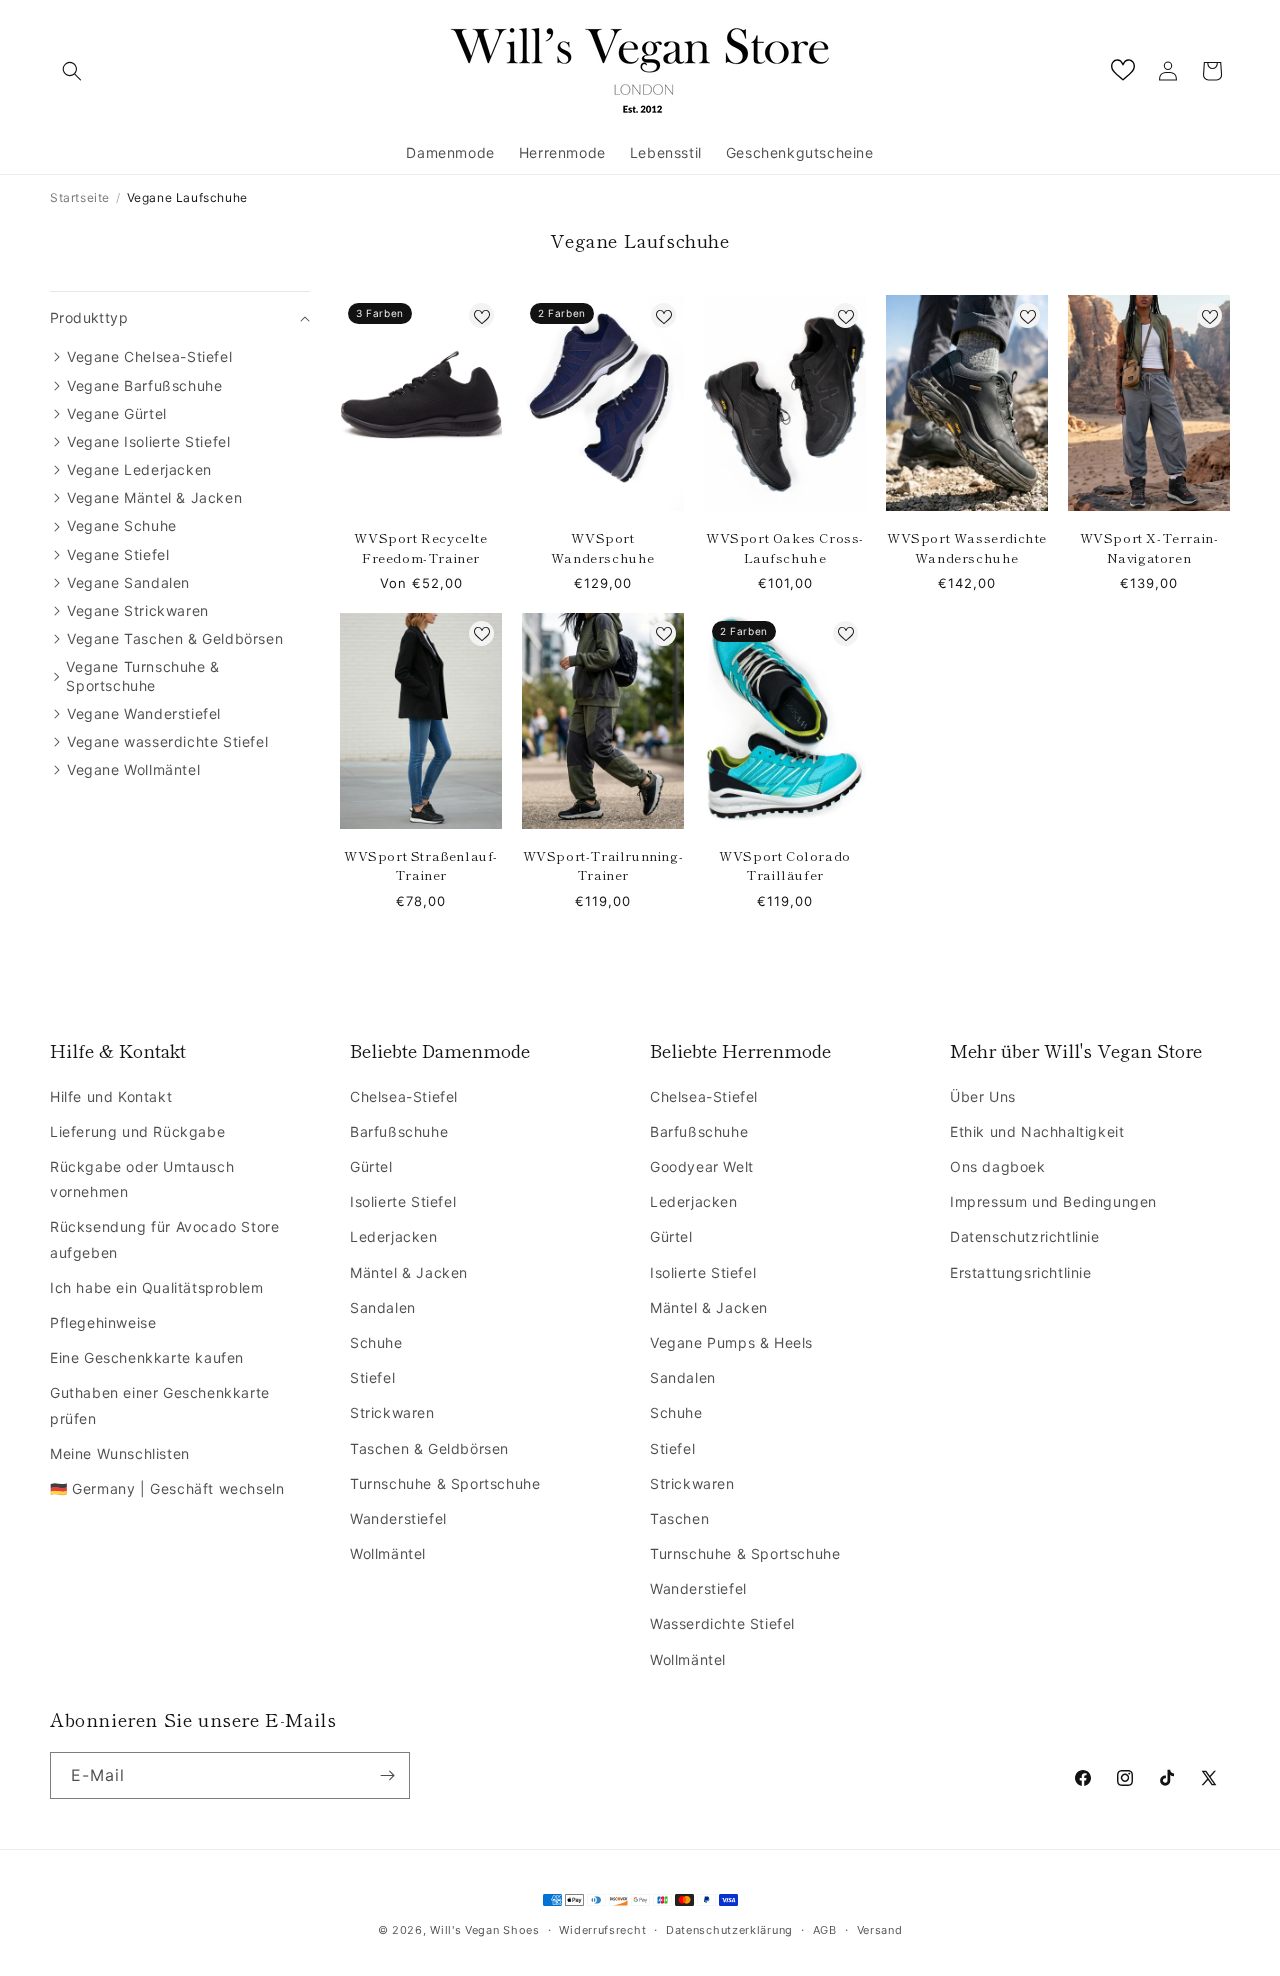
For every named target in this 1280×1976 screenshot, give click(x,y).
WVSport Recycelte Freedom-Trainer (420, 547)
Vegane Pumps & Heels (731, 1342)
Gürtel (371, 1166)
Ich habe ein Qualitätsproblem (156, 1287)
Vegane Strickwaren (138, 610)
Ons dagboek (998, 1166)
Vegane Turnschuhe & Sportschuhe (142, 675)
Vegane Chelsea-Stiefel (149, 356)
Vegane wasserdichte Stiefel (167, 741)
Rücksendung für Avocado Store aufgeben (164, 1239)
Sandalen (383, 1307)
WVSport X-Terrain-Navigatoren (1149, 547)
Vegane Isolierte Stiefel (148, 441)
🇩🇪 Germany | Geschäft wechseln (167, 1488)
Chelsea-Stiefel (404, 1096)
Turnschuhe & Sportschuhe (445, 1483)
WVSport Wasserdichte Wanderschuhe (967, 547)
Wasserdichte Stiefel (722, 1623)
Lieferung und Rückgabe (137, 1131)
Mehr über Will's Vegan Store (1076, 1050)
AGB (825, 1930)
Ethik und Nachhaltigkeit (1037, 1131)
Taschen (679, 1518)
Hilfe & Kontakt (118, 1050)
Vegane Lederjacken (139, 469)
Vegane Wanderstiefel (144, 713)
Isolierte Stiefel (403, 1201)
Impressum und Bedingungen (1053, 1201)
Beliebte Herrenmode (740, 1050)
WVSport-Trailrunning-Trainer (603, 865)
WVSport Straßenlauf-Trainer (421, 865)
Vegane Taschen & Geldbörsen (175, 638)
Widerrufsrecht (602, 1930)
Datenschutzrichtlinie (1025, 1236)
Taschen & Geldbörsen (429, 1448)
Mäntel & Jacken (409, 1272)
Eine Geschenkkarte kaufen (147, 1357)
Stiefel (372, 1377)
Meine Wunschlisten (120, 1453)
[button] (72, 71)
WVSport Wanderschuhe (603, 547)
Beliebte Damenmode (440, 1050)
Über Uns (983, 1096)
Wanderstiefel (398, 1518)
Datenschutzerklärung (729, 1930)
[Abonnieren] (387, 1775)
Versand (880, 1930)
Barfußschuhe (399, 1131)
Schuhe (376, 1342)
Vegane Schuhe (122, 525)
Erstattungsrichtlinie (1021, 1272)
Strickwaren (392, 1412)
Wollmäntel (388, 1553)
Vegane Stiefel (118, 554)
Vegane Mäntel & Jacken (154, 497)
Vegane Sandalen (128, 582)
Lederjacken (394, 1236)
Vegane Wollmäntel (133, 769)
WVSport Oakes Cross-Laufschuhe (785, 547)
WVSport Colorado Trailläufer (785, 865)
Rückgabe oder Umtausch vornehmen (142, 1179)
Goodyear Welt (702, 1166)
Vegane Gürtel (117, 413)
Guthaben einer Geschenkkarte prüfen (160, 1405)
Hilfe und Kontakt (111, 1096)
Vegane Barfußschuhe (144, 385)
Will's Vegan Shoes (485, 1930)
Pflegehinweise (103, 1322)
